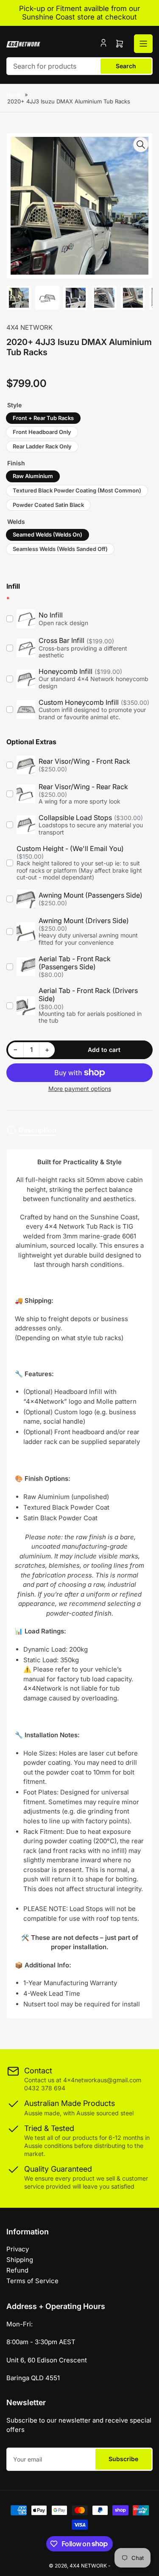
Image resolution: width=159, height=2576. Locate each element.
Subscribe (123, 2459)
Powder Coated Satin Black (48, 505)
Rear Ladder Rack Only (42, 446)
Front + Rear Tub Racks (43, 418)
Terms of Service (32, 2281)
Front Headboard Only (42, 432)
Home (14, 95)
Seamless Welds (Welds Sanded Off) (60, 549)
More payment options (80, 1089)
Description (38, 1130)
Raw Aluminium (33, 476)
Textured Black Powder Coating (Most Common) (77, 490)
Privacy (18, 2249)
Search (126, 66)
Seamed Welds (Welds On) (47, 534)
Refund (17, 2270)
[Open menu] (143, 44)
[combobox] (79, 66)
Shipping (20, 2260)
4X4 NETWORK (29, 327)
